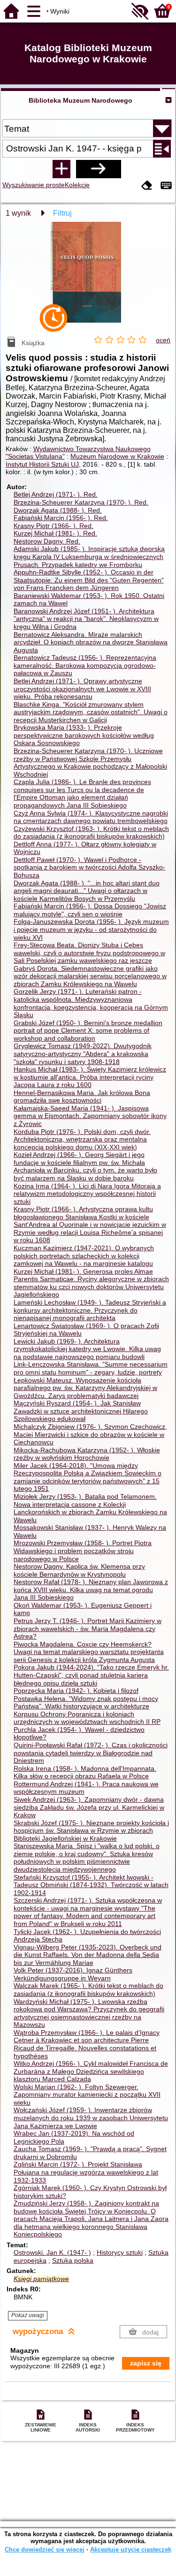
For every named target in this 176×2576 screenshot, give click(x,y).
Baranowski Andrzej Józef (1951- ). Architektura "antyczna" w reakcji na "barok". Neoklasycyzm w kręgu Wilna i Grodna (86, 619)
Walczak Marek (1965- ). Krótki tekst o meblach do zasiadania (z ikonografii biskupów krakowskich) (88, 1990)
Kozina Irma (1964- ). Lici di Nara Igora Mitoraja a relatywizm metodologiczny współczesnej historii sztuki (87, 1194)
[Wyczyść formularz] (147, 186)
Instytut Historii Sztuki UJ (42, 464)
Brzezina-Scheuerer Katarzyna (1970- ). (81, 502)
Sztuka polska (73, 2260)
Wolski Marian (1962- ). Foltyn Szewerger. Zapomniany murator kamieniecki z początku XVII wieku (87, 2095)
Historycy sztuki (120, 2252)
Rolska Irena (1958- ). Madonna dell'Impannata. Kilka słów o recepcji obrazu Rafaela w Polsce (85, 1772)
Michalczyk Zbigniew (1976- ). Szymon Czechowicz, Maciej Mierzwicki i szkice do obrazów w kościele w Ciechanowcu (90, 1434)
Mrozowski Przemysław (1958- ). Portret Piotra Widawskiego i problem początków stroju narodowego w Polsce (83, 1551)
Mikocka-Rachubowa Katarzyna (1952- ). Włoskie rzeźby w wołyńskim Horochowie (87, 1454)
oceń (163, 340)
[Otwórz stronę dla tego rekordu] (88, 279)
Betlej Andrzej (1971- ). (56, 494)
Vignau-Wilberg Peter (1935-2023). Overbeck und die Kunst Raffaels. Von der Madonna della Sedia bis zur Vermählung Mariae (88, 1955)
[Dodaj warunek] (61, 169)
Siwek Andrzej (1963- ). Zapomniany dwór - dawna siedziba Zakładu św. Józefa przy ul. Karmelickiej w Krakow (89, 1807)
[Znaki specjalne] (166, 186)
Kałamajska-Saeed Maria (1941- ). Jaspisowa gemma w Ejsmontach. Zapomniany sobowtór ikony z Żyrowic (90, 1116)
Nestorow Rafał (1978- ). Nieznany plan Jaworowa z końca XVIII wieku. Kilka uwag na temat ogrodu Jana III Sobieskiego (91, 1590)
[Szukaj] (99, 169)
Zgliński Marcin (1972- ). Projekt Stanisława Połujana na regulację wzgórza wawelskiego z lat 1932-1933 (86, 2172)
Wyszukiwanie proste (34, 185)
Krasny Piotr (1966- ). (54, 526)
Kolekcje (77, 185)
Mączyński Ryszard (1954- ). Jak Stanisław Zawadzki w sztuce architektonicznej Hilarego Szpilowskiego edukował (81, 1411)
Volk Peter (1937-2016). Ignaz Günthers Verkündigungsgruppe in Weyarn (73, 1974)
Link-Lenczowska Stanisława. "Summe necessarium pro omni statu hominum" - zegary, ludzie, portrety (91, 1368)
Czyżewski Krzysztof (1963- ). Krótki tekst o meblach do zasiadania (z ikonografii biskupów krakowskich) (91, 833)
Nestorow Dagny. (47, 541)
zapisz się (146, 2363)
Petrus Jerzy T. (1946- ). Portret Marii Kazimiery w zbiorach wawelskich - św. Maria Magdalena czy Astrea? (88, 1628)
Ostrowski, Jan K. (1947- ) (52, 2252)
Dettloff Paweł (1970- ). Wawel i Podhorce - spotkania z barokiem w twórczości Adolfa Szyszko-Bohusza (89, 867)
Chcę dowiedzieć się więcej (45, 2550)
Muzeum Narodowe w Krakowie (117, 456)
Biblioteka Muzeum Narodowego (80, 100)
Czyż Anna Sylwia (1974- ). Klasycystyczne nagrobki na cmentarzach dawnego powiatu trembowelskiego (91, 817)
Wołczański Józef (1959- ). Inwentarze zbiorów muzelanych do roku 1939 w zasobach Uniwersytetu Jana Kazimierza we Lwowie (91, 2118)
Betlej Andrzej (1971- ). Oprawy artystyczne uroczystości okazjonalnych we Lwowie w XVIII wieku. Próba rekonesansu (82, 689)
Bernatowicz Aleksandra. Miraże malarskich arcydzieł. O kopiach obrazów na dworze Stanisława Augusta (91, 642)
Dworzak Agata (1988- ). (58, 510)
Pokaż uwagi (28, 2315)
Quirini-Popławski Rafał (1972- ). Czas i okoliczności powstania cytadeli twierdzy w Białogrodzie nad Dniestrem (91, 1753)
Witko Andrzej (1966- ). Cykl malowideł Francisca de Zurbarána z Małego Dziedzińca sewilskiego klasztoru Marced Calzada (91, 2071)
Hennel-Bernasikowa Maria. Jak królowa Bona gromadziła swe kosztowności (82, 1097)
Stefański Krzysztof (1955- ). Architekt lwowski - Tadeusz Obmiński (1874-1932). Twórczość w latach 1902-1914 (91, 1885)
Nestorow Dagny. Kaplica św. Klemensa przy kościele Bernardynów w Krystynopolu (79, 1570)
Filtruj (62, 213)
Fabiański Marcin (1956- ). (61, 518)
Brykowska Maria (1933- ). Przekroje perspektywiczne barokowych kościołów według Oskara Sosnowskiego (84, 735)
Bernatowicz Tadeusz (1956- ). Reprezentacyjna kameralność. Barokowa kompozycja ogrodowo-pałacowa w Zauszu (85, 665)
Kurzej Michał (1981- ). (55, 533)
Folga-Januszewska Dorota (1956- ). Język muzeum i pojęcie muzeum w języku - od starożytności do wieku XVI (91, 929)
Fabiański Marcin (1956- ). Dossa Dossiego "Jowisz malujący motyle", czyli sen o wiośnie (90, 910)
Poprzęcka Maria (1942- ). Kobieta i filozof (76, 1691)
